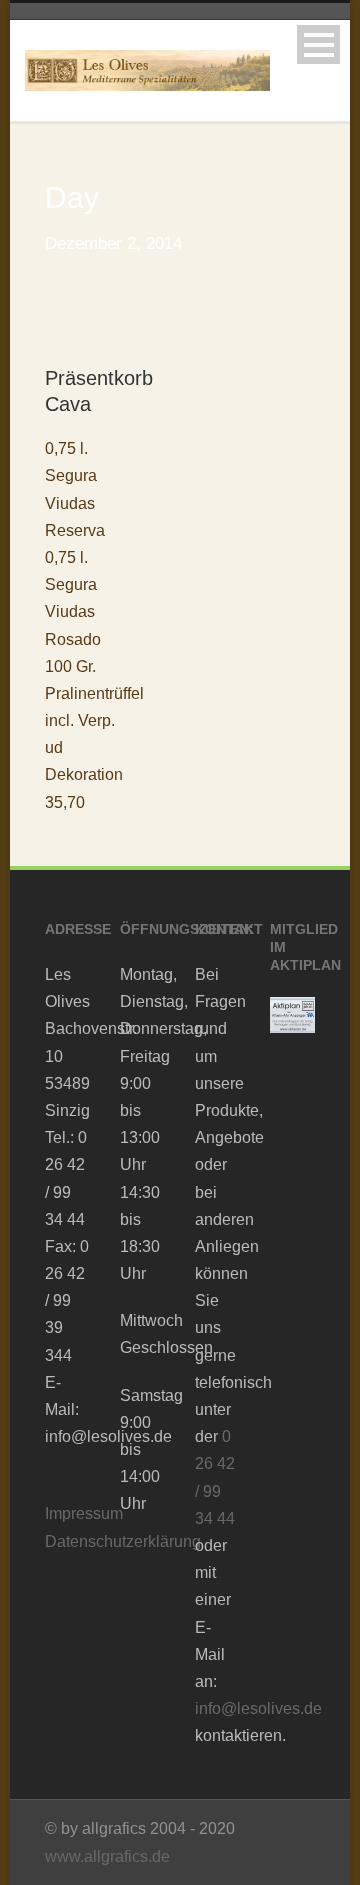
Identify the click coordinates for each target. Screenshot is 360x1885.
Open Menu (318, 44)
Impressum (84, 1513)
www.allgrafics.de (107, 1856)
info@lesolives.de (258, 1708)
